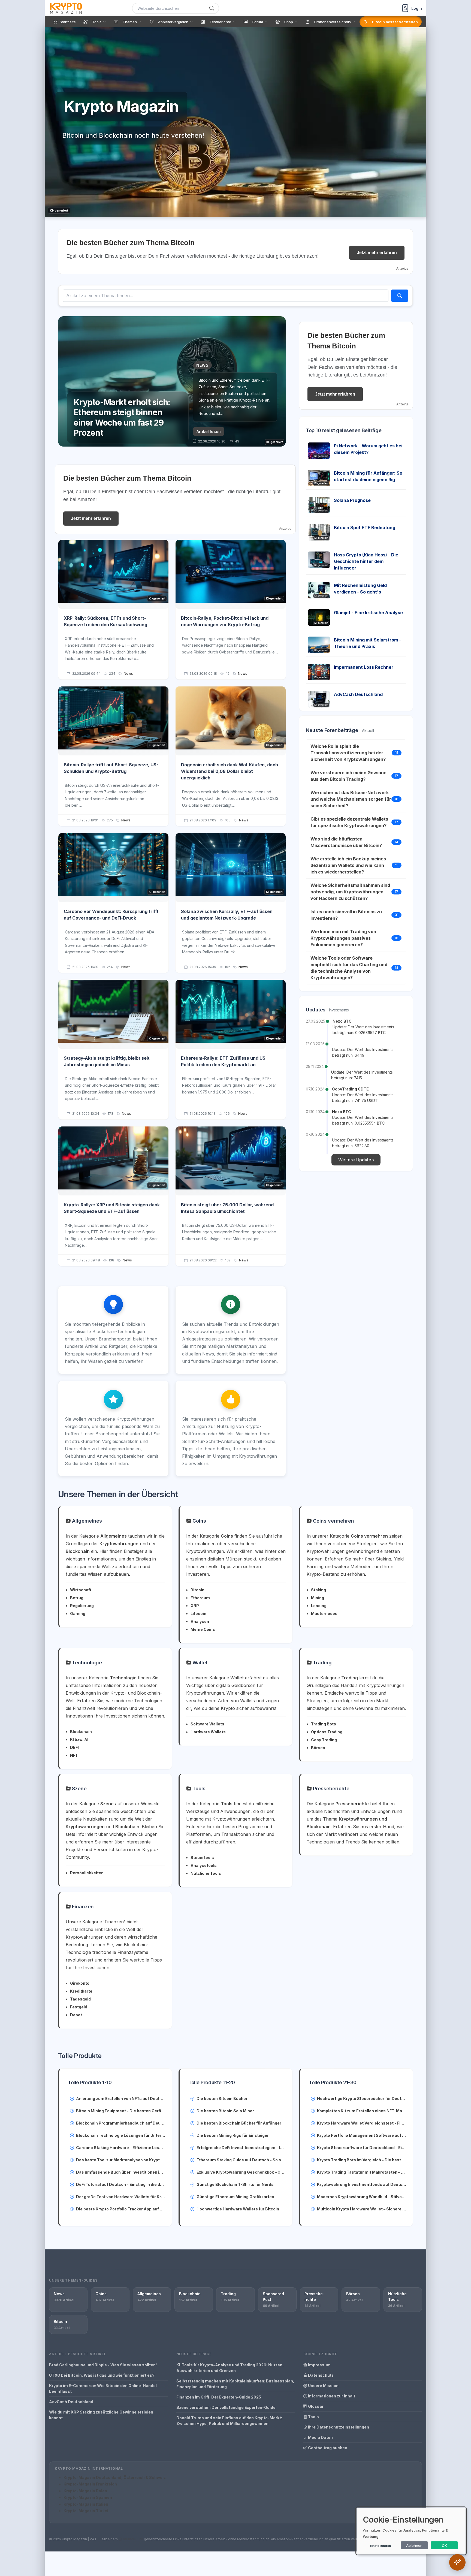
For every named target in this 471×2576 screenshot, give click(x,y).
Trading (322, 1663)
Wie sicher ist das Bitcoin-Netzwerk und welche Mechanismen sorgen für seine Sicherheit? (351, 799)
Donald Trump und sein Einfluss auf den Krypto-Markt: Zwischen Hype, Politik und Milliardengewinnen (229, 2421)
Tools (198, 1789)
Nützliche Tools (206, 1873)
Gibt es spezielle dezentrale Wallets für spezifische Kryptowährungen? (349, 822)
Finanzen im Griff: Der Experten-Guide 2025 (219, 2397)
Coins (199, 1521)
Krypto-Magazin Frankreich (90, 2484)
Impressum (319, 2365)
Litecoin (198, 1614)
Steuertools (202, 1858)
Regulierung (82, 1606)
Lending (319, 1606)
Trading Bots (324, 1724)
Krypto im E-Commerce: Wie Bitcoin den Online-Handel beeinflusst (103, 2388)
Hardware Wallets (208, 1732)
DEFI (74, 1747)
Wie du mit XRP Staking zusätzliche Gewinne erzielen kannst (101, 2415)
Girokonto (80, 1983)
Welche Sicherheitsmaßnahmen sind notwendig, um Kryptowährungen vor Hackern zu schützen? (350, 892)
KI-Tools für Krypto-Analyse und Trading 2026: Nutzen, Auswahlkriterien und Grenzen (230, 2368)
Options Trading (327, 1732)
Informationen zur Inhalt (331, 2396)
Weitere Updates (356, 1160)
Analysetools (204, 1865)
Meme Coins (203, 1629)
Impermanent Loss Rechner (364, 667)
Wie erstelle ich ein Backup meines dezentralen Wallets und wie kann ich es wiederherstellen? (348, 865)
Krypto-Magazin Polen (85, 2491)
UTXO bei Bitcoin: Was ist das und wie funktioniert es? (102, 2375)
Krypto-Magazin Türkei (86, 2511)
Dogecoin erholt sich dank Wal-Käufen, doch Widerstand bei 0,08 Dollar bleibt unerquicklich (230, 771)
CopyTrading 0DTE (350, 1089)
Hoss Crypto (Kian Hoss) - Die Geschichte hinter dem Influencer (366, 561)
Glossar (315, 2406)
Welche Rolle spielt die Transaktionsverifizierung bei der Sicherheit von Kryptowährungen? (348, 753)
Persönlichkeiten (87, 1873)
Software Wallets (207, 1724)
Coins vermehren (333, 1521)
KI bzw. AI (79, 1739)
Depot (76, 2015)
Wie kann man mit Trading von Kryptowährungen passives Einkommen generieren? (343, 938)
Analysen (200, 1621)
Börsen (318, 1748)
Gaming (78, 1614)
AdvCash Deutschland (358, 694)
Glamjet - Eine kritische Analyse (368, 613)
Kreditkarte (81, 1991)
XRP (195, 1606)
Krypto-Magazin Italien (86, 2504)
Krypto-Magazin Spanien (88, 2497)
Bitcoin (197, 1590)
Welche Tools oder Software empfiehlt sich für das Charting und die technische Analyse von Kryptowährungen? (349, 968)
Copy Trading (324, 1740)
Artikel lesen (209, 431)
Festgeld (79, 2007)
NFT (74, 1755)
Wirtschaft (81, 1590)
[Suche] (212, 8)
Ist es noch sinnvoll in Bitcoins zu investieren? (346, 915)
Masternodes (324, 1614)
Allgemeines (86, 1521)
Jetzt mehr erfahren (377, 253)
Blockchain (81, 1732)
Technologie (86, 1663)
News (128, 674)
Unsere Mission (323, 2386)
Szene (79, 1789)
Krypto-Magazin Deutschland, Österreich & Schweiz (115, 2477)
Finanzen (82, 1907)
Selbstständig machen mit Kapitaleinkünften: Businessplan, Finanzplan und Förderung (235, 2384)
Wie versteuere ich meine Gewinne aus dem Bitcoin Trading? (348, 776)
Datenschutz (320, 2375)
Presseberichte (330, 1789)
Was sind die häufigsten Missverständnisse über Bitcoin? (346, 842)
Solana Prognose (352, 500)
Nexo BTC (342, 1021)
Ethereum (200, 1598)
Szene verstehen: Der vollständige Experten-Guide (226, 2407)
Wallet (199, 1663)
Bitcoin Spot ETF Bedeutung (365, 528)
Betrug (77, 1598)
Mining (318, 1598)
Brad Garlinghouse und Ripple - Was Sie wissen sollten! (103, 2365)
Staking (318, 1590)
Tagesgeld (80, 1999)
